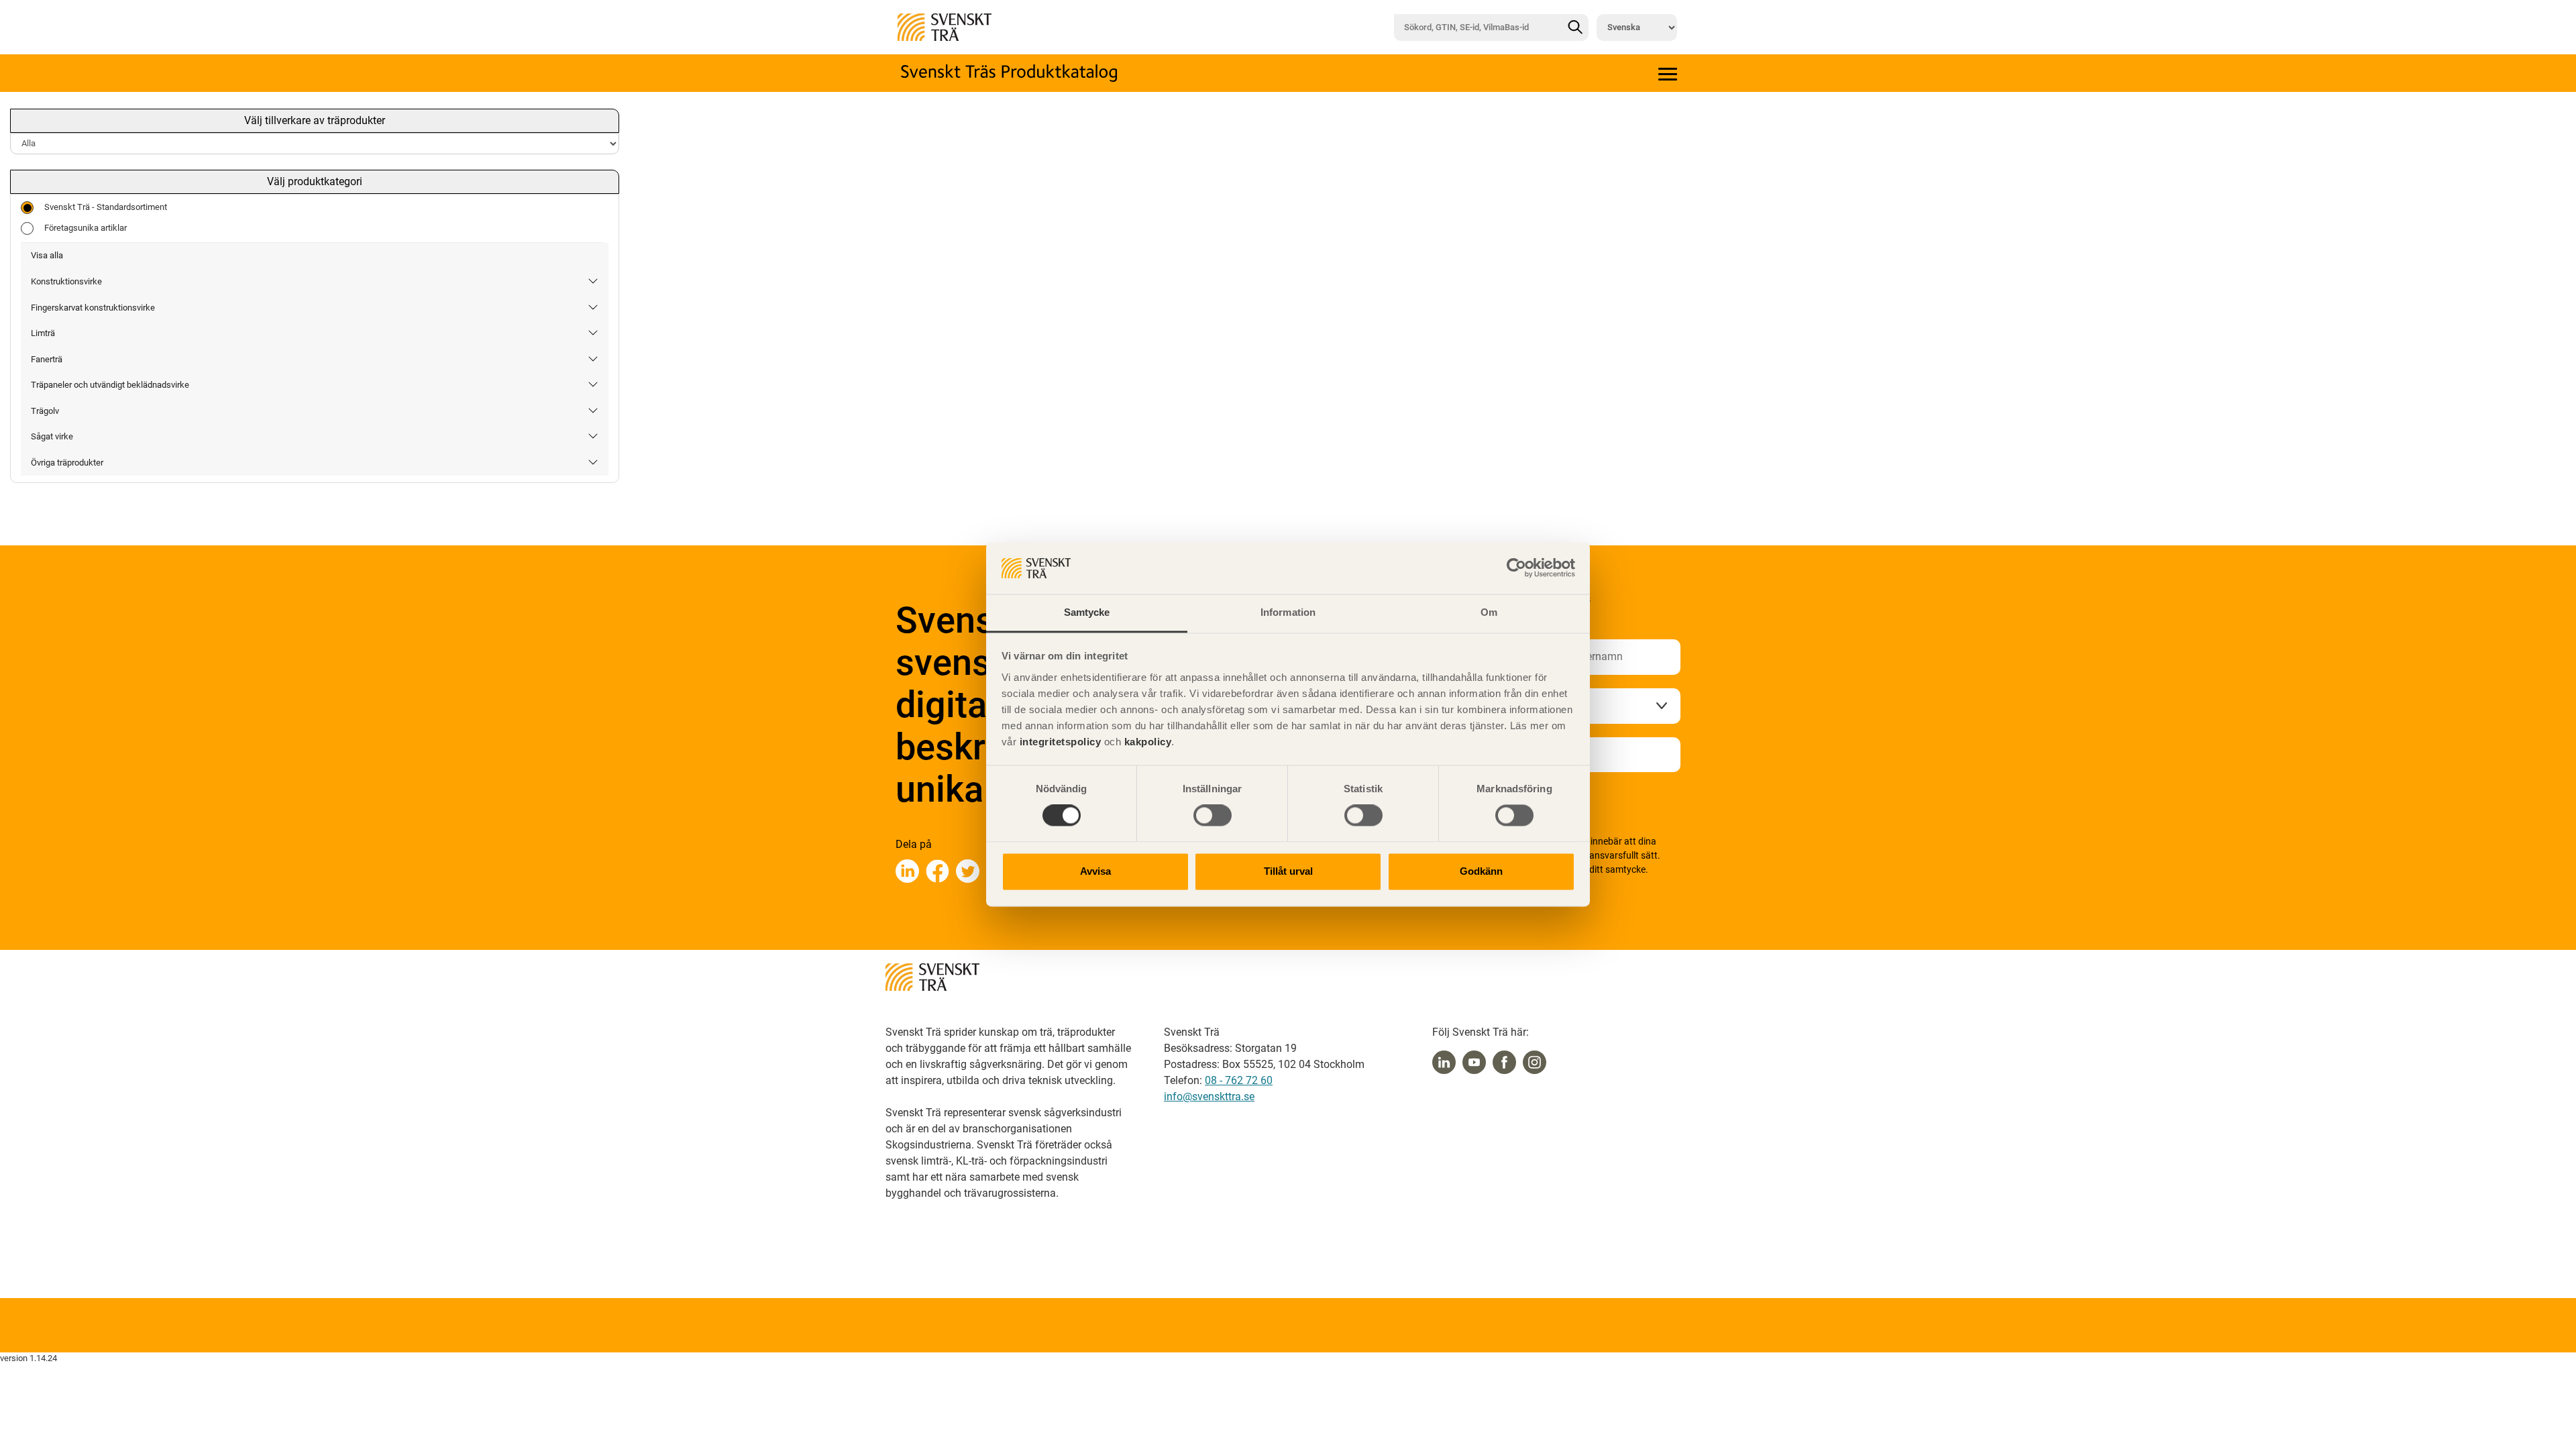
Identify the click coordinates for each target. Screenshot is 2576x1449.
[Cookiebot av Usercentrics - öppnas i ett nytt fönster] (1516, 568)
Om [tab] (1489, 612)
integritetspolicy (1059, 742)
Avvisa (1095, 871)
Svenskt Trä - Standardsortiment (106, 207)
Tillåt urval (1288, 871)
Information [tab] (1288, 612)
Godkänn (1481, 871)
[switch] (1213, 816)
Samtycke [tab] (1087, 612)
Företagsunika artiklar (86, 228)
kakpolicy (1148, 742)
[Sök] (1575, 28)
